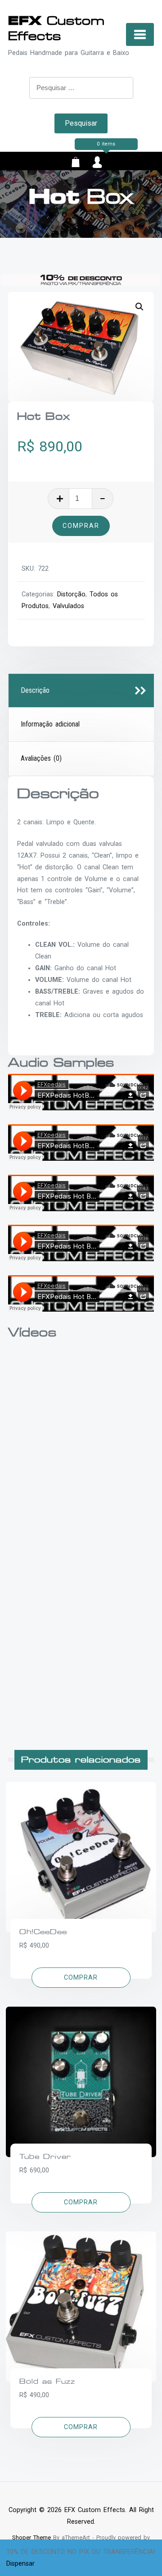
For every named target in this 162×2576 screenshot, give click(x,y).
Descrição (35, 690)
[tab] (81, 691)
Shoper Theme (31, 2537)
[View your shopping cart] (76, 164)
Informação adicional (50, 724)
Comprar (81, 526)
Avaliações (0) (41, 758)
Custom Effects (56, 28)
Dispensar (20, 2564)
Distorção (71, 594)
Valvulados (68, 606)
